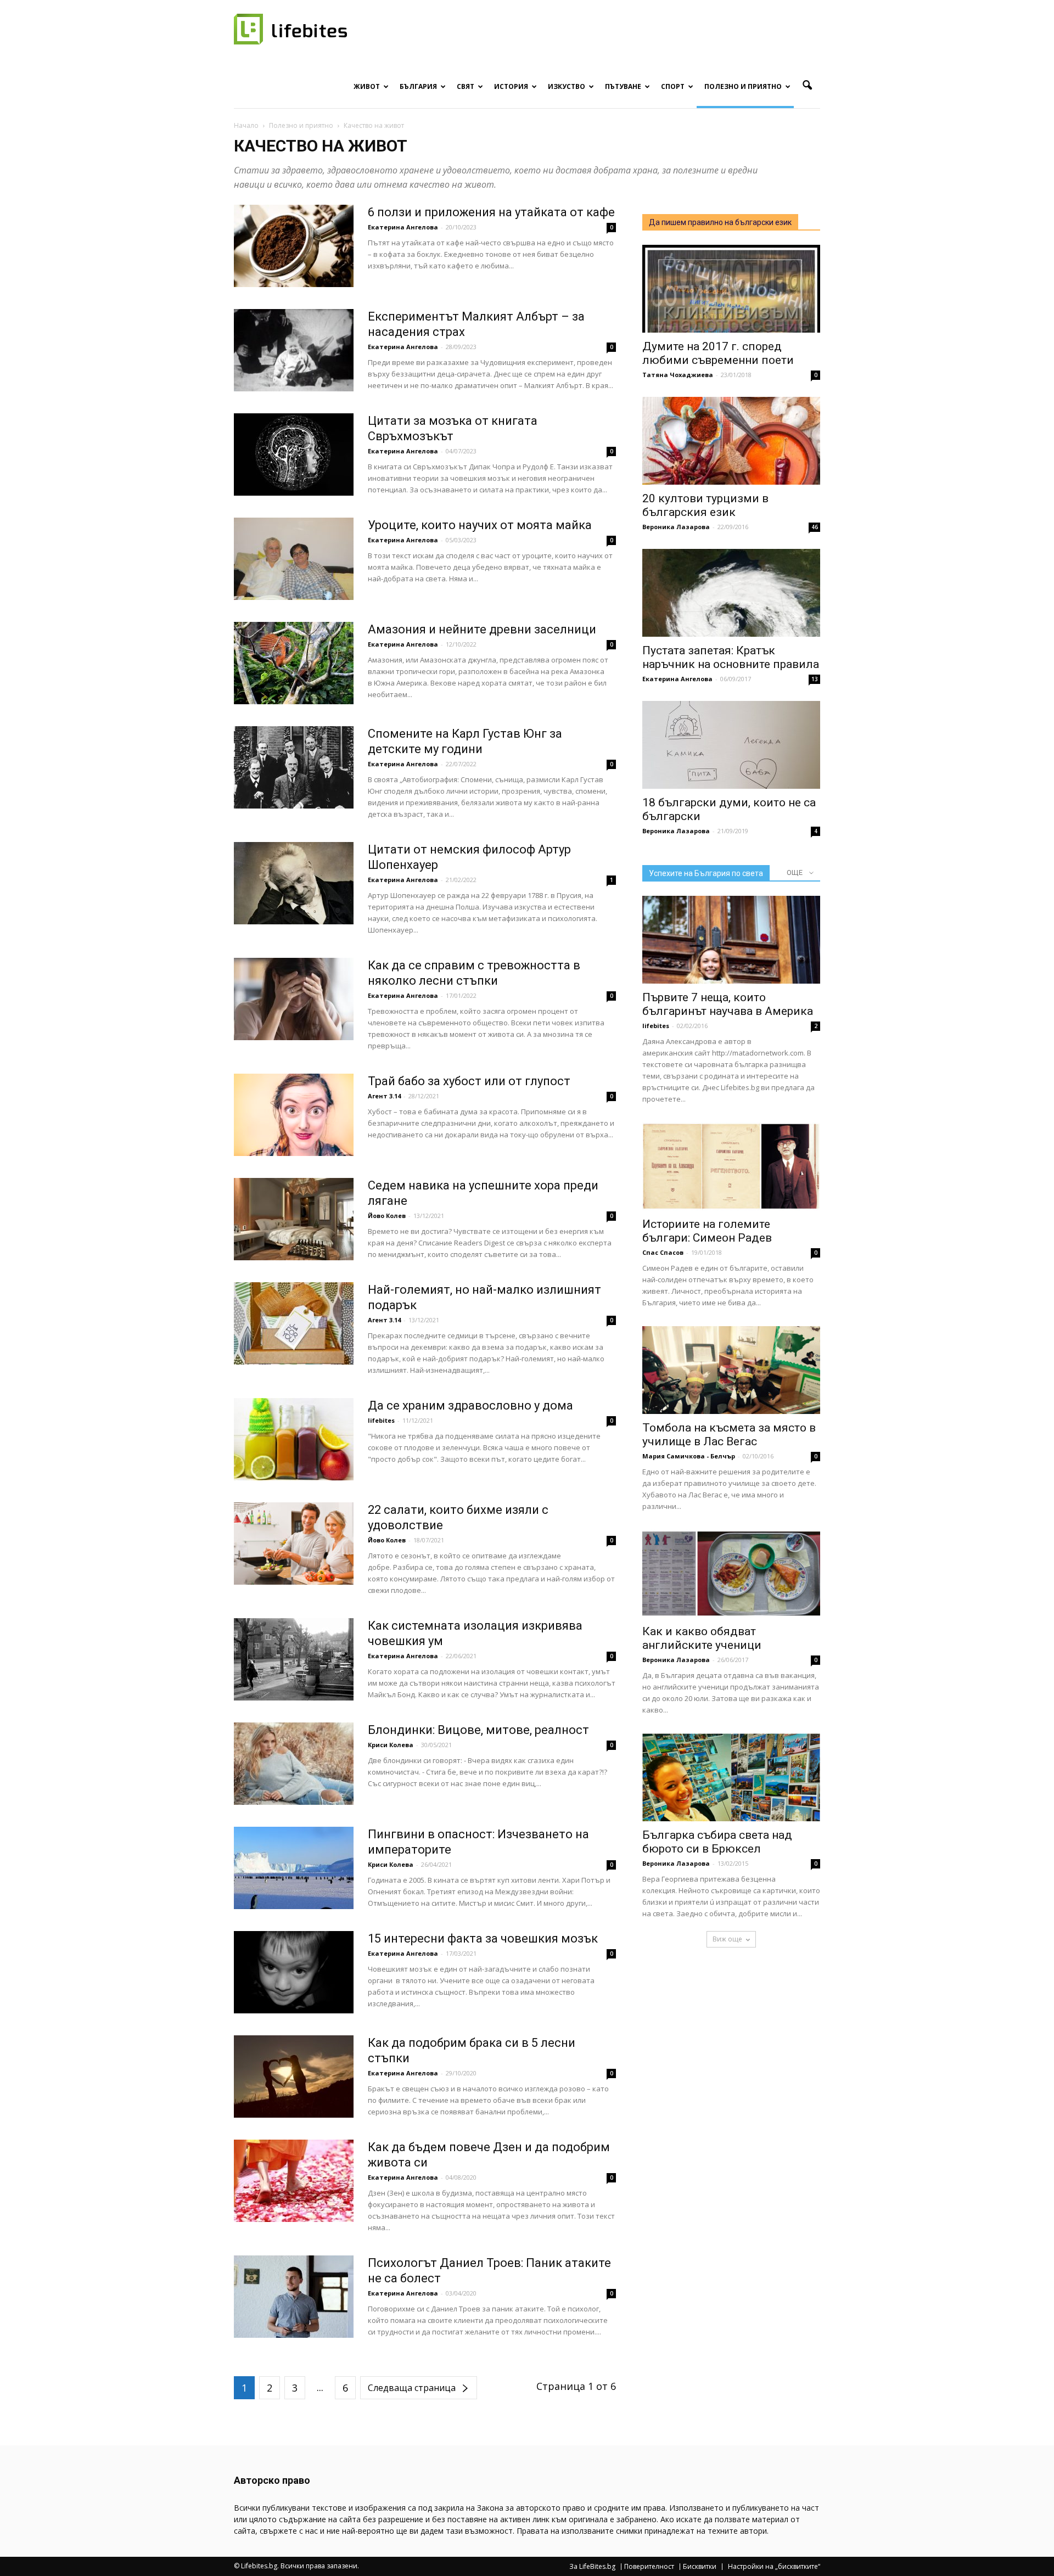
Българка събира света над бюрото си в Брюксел (717, 1842)
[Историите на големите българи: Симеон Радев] (731, 1166)
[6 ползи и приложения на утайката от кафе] (294, 246)
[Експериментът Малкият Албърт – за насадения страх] (294, 350)
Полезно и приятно (743, 86)
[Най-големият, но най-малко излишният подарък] (294, 1323)
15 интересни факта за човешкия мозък (483, 1938)
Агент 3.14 (384, 1096)
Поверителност (649, 2567)
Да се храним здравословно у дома (470, 1405)
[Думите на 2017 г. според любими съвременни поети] (731, 289)
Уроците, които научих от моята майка (480, 525)
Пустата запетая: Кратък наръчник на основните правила (731, 657)
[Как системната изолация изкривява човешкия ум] (294, 1659)
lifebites (381, 1420)
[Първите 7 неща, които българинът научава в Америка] (731, 940)
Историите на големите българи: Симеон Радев (707, 1231)
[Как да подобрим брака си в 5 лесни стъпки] (294, 2076)
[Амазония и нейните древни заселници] (294, 663)
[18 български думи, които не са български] (731, 745)
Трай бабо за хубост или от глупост (469, 1081)
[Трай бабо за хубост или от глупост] (294, 1115)
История (511, 86)
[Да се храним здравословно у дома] (294, 1439)
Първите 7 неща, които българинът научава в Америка (728, 1004)
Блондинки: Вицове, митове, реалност (478, 1730)
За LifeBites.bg (592, 2567)
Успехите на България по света (706, 873)
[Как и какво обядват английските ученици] (731, 1574)
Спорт (673, 86)
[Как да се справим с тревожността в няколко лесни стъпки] (294, 999)
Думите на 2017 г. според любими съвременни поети (718, 353)
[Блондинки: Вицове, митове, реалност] (294, 1764)
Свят (466, 86)
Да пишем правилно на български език (720, 222)
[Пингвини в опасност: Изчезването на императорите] (294, 1868)
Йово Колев (387, 1216)
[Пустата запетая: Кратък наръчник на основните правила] (731, 593)
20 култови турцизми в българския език (705, 505)
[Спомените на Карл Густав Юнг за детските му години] (294, 767)
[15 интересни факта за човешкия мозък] (294, 1972)
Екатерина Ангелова (403, 227)
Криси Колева (391, 1745)
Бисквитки (700, 2567)
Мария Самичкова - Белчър (689, 1456)
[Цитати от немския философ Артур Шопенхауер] (294, 883)
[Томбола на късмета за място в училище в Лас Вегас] (731, 1370)
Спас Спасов (663, 1252)
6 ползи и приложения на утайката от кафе (491, 212)
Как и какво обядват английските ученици (702, 1638)
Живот (367, 86)
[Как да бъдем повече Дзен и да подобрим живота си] (294, 2181)
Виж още (727, 1939)
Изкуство (567, 86)
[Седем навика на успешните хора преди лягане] (294, 1219)
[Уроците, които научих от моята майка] (294, 559)
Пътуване (623, 86)
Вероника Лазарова (676, 527)
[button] (807, 86)
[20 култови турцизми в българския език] (731, 441)
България (418, 86)
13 (815, 679)
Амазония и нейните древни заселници (482, 629)
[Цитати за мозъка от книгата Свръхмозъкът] (294, 454)
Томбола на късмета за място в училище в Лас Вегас (729, 1435)
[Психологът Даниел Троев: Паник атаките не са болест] (294, 2297)
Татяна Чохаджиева (678, 375)
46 (815, 527)
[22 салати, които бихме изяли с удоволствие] (294, 1544)
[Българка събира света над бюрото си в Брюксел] (731, 1777)
